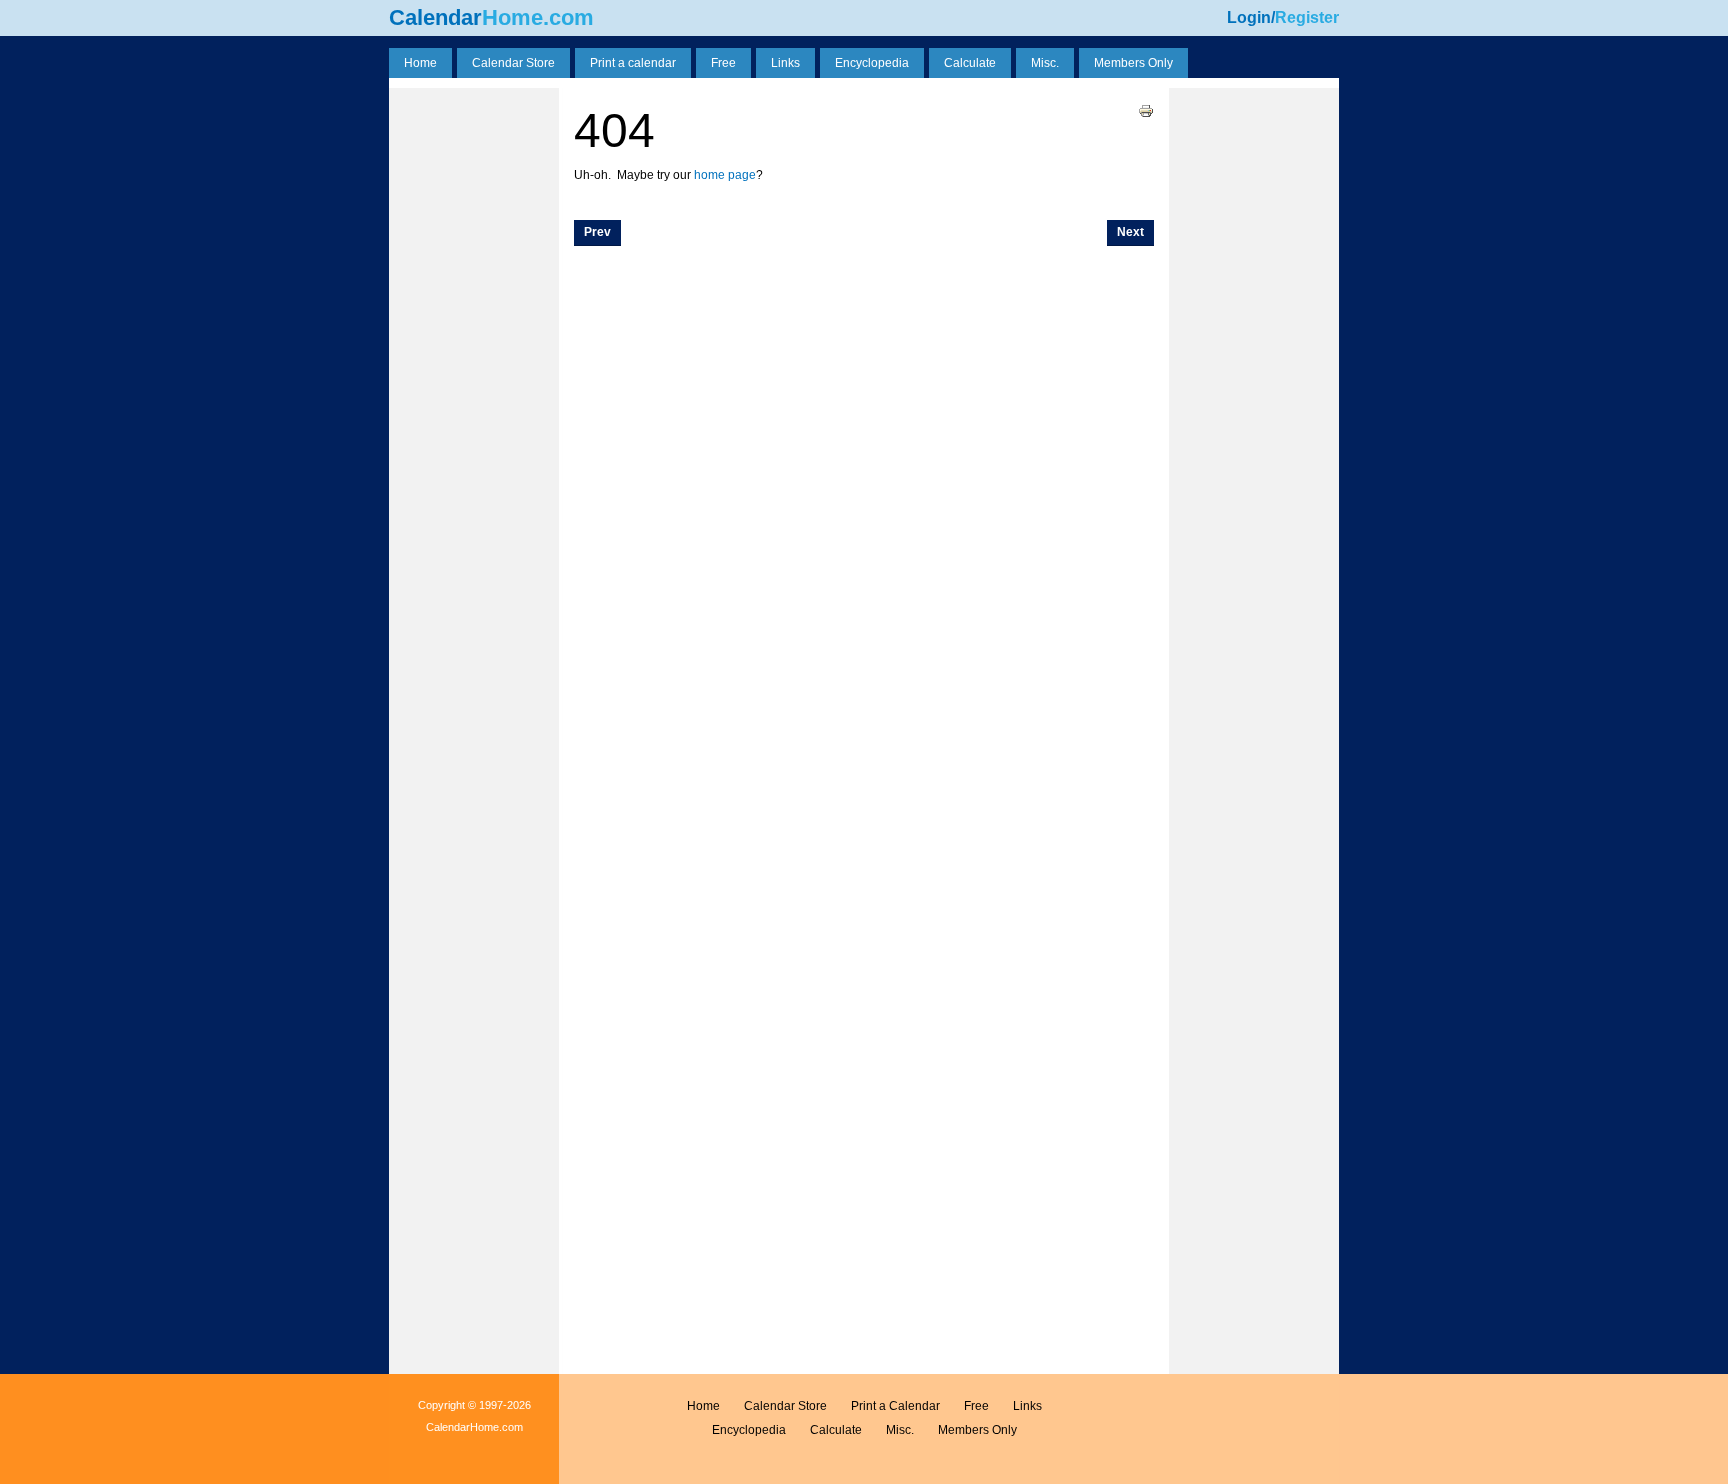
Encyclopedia (749, 1430)
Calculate (836, 1430)
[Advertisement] (474, 138)
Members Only (977, 1430)
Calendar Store (785, 1406)
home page (725, 175)
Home (703, 1406)
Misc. (900, 1430)
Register (1307, 17)
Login (1249, 17)
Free (976, 1406)
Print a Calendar (895, 1406)
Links (1027, 1406)
